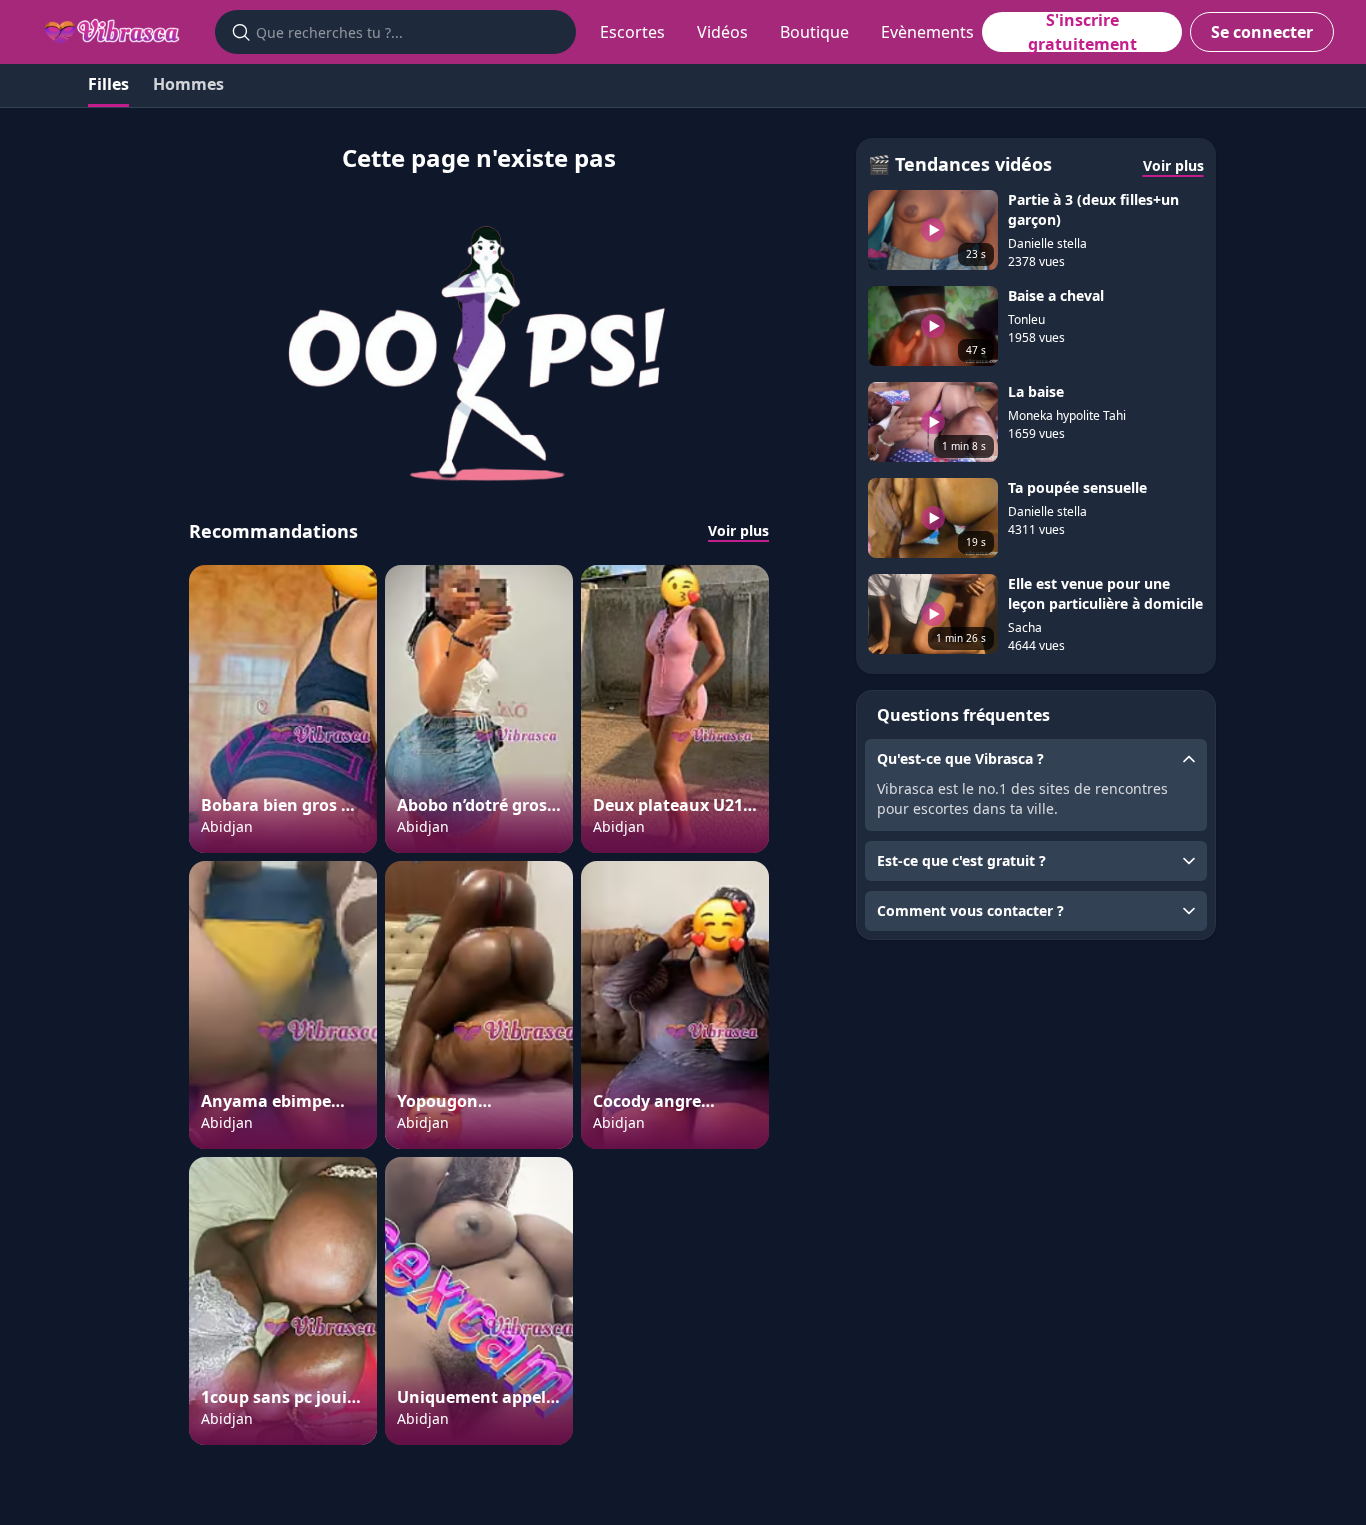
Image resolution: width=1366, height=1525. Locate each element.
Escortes (632, 32)
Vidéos (722, 32)
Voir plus (738, 530)
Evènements (927, 32)
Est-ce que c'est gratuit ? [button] (961, 860)
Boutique (814, 32)
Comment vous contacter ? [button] (970, 910)
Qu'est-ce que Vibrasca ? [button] (960, 758)
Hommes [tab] (188, 84)
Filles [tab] (108, 84)
